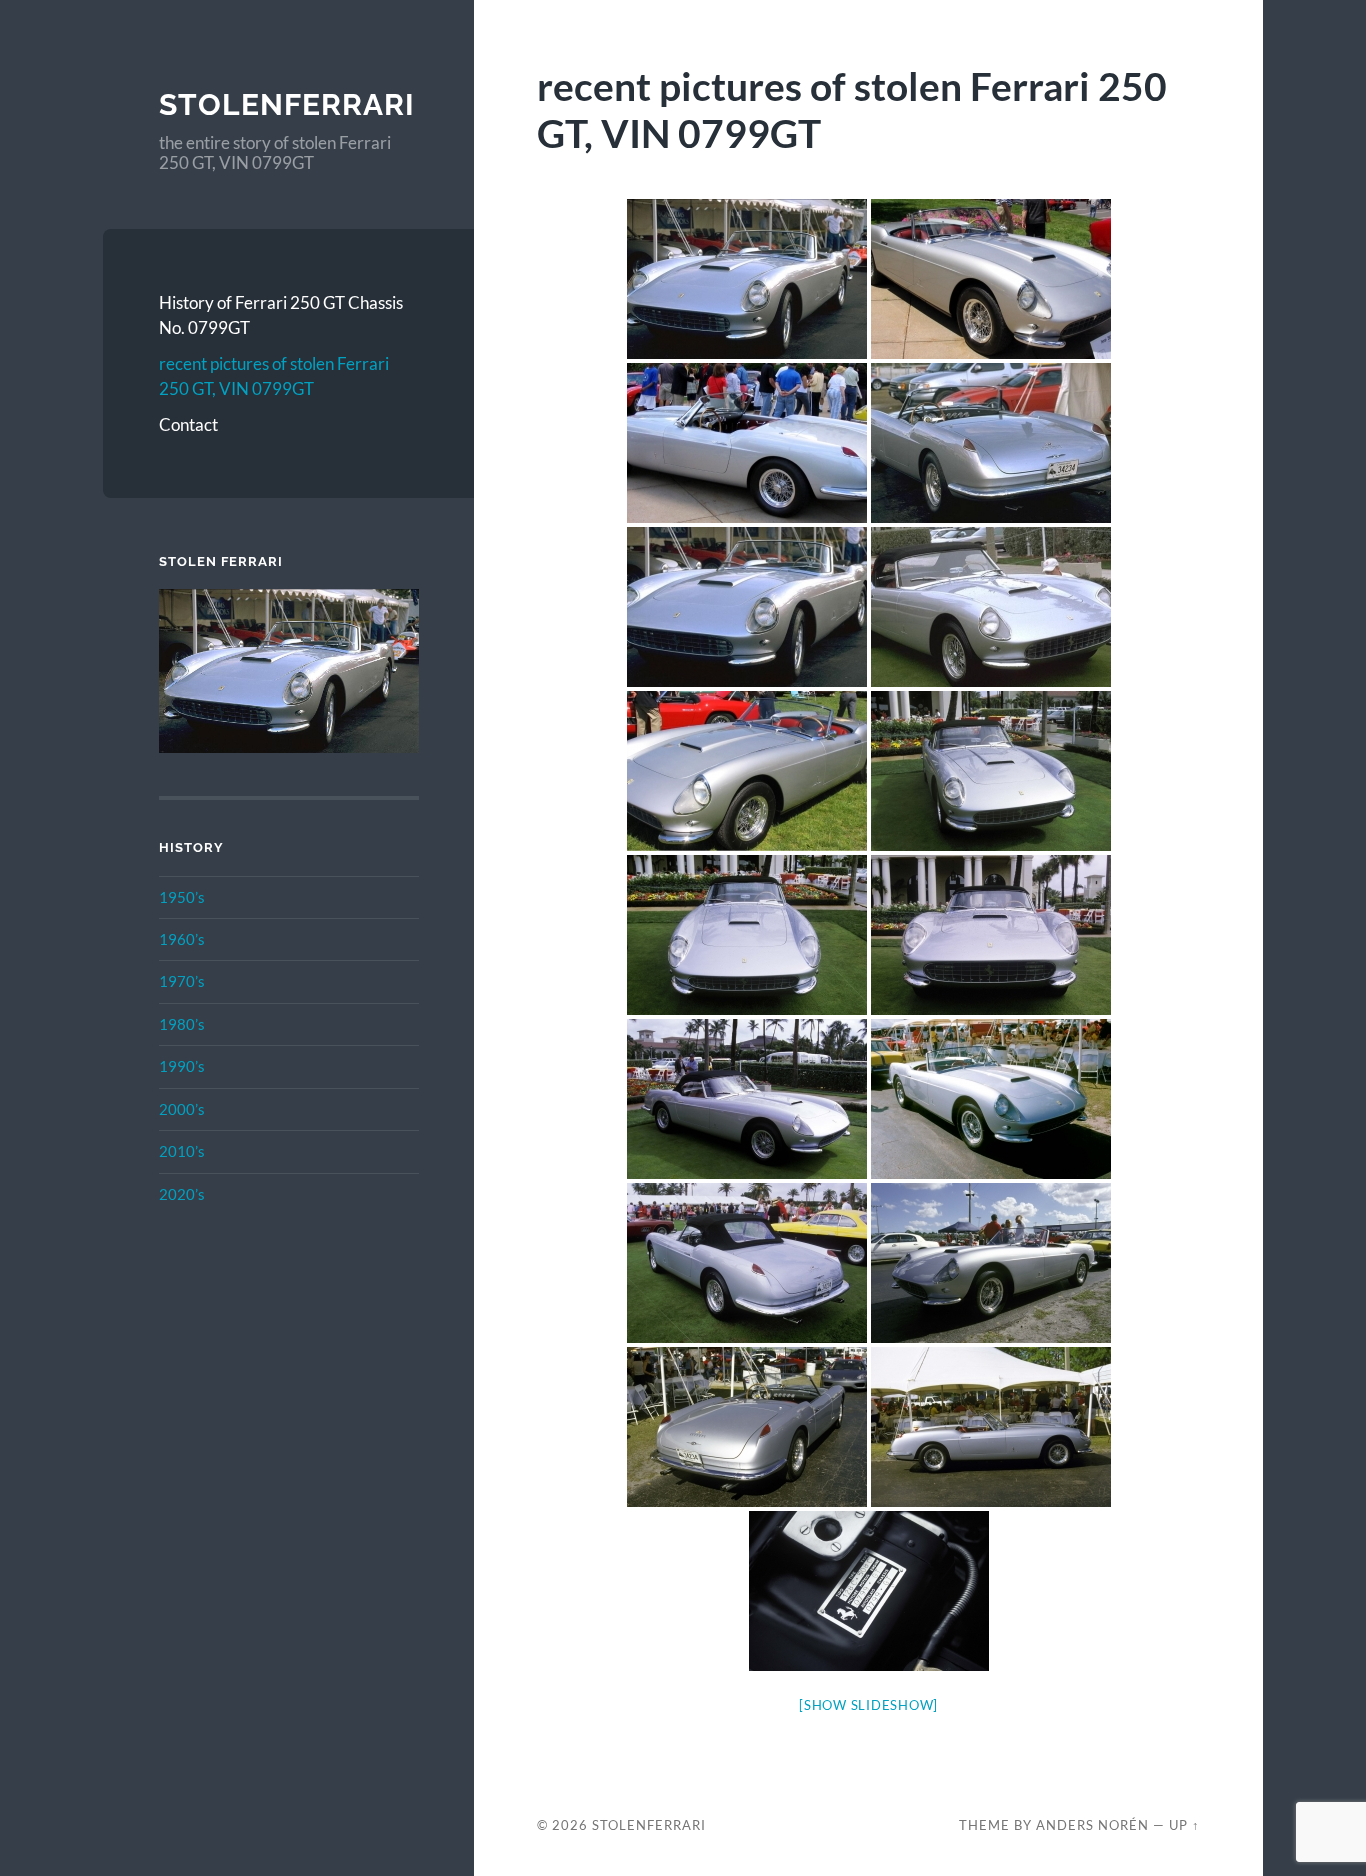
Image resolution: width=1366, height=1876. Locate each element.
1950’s (182, 897)
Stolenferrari (287, 104)
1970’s (182, 981)
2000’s (182, 1109)
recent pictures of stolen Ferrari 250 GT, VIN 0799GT (274, 376)
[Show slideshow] (868, 1705)
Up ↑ (1184, 1825)
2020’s (182, 1194)
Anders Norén (1092, 1825)
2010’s (182, 1151)
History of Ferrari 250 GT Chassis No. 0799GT (281, 315)
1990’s (182, 1066)
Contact (188, 424)
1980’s (182, 1024)
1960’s (182, 939)
